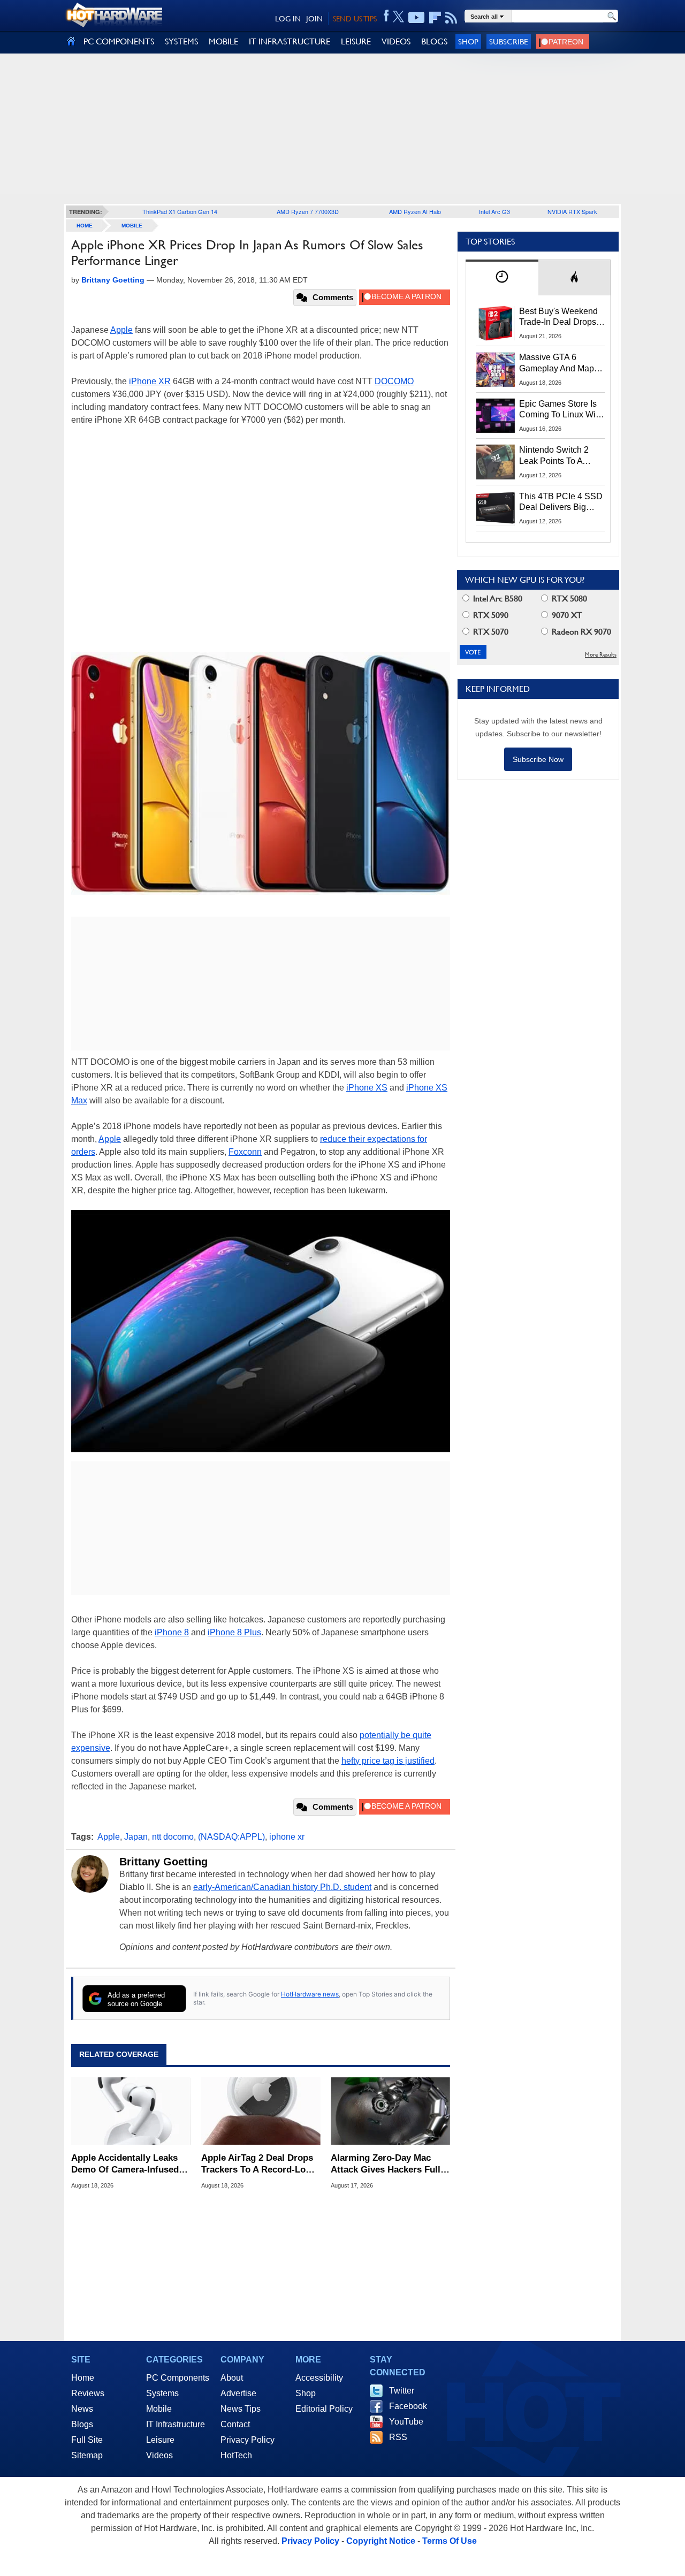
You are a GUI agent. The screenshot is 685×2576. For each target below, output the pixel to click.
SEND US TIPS (355, 19)
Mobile (132, 226)
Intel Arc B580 (497, 599)
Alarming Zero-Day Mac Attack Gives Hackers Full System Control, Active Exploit (386, 2164)
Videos (159, 2455)
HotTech (236, 2455)
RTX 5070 (490, 632)
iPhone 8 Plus (234, 1632)
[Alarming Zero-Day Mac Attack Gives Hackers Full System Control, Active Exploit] (390, 2112)
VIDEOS (396, 41)
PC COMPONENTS (119, 41)
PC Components (178, 2378)
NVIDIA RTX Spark (572, 211)
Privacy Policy (248, 2440)
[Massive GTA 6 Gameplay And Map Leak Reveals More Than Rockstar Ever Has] (496, 369)
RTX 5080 (568, 599)
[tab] (502, 277)
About (232, 2378)
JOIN (314, 19)
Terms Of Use (450, 2541)
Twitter (402, 2391)
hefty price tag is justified (388, 1761)
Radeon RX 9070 (580, 632)
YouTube (406, 2422)
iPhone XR (150, 381)
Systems (162, 2393)
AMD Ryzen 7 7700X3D (308, 211)
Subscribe (509, 41)
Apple (121, 330)
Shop (468, 41)
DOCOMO (394, 381)
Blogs (82, 2424)
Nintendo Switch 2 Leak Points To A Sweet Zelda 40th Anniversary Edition (556, 456)
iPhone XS (367, 1088)
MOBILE (223, 41)
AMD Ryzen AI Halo (415, 211)
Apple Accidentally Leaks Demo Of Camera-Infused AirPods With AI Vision (125, 2164)
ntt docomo (173, 1837)
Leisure (160, 2440)
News (82, 2409)
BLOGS (434, 41)
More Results (601, 655)
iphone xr (287, 1837)
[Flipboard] (435, 18)
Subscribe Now (538, 759)
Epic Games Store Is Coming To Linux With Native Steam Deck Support (561, 410)
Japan (136, 1837)
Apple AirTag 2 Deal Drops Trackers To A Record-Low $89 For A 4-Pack (257, 2164)
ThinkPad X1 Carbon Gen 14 (180, 211)
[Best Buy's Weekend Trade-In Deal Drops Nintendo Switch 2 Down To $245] (496, 323)
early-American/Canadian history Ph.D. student (282, 1887)
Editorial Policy (324, 2409)
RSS (398, 2437)
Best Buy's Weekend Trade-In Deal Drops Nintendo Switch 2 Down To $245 (558, 317)
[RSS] (451, 18)
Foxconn (245, 1152)
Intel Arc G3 (494, 211)
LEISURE (356, 41)
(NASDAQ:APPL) (231, 1837)
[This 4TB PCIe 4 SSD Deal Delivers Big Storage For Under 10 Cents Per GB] (496, 508)
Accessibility (319, 2378)
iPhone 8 (172, 1632)
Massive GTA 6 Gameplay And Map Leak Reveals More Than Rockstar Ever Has (557, 363)
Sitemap (87, 2455)
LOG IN (288, 19)
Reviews (88, 2393)
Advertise (238, 2393)
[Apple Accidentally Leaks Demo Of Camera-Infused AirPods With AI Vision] (131, 2112)
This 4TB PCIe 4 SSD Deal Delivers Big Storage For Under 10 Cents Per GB (561, 502)
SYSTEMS (181, 41)
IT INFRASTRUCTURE (290, 41)
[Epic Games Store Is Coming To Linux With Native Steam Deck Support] (496, 416)
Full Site (87, 2440)
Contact (235, 2424)
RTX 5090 (490, 615)
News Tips (241, 2409)
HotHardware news (310, 1994)
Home (83, 2378)
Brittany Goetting (163, 1862)
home (85, 226)
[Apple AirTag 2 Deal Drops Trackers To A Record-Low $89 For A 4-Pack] (261, 2112)
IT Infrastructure (176, 2424)
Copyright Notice (381, 2541)
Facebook (408, 2406)
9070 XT (566, 615)
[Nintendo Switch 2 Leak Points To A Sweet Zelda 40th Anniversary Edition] (496, 462)
